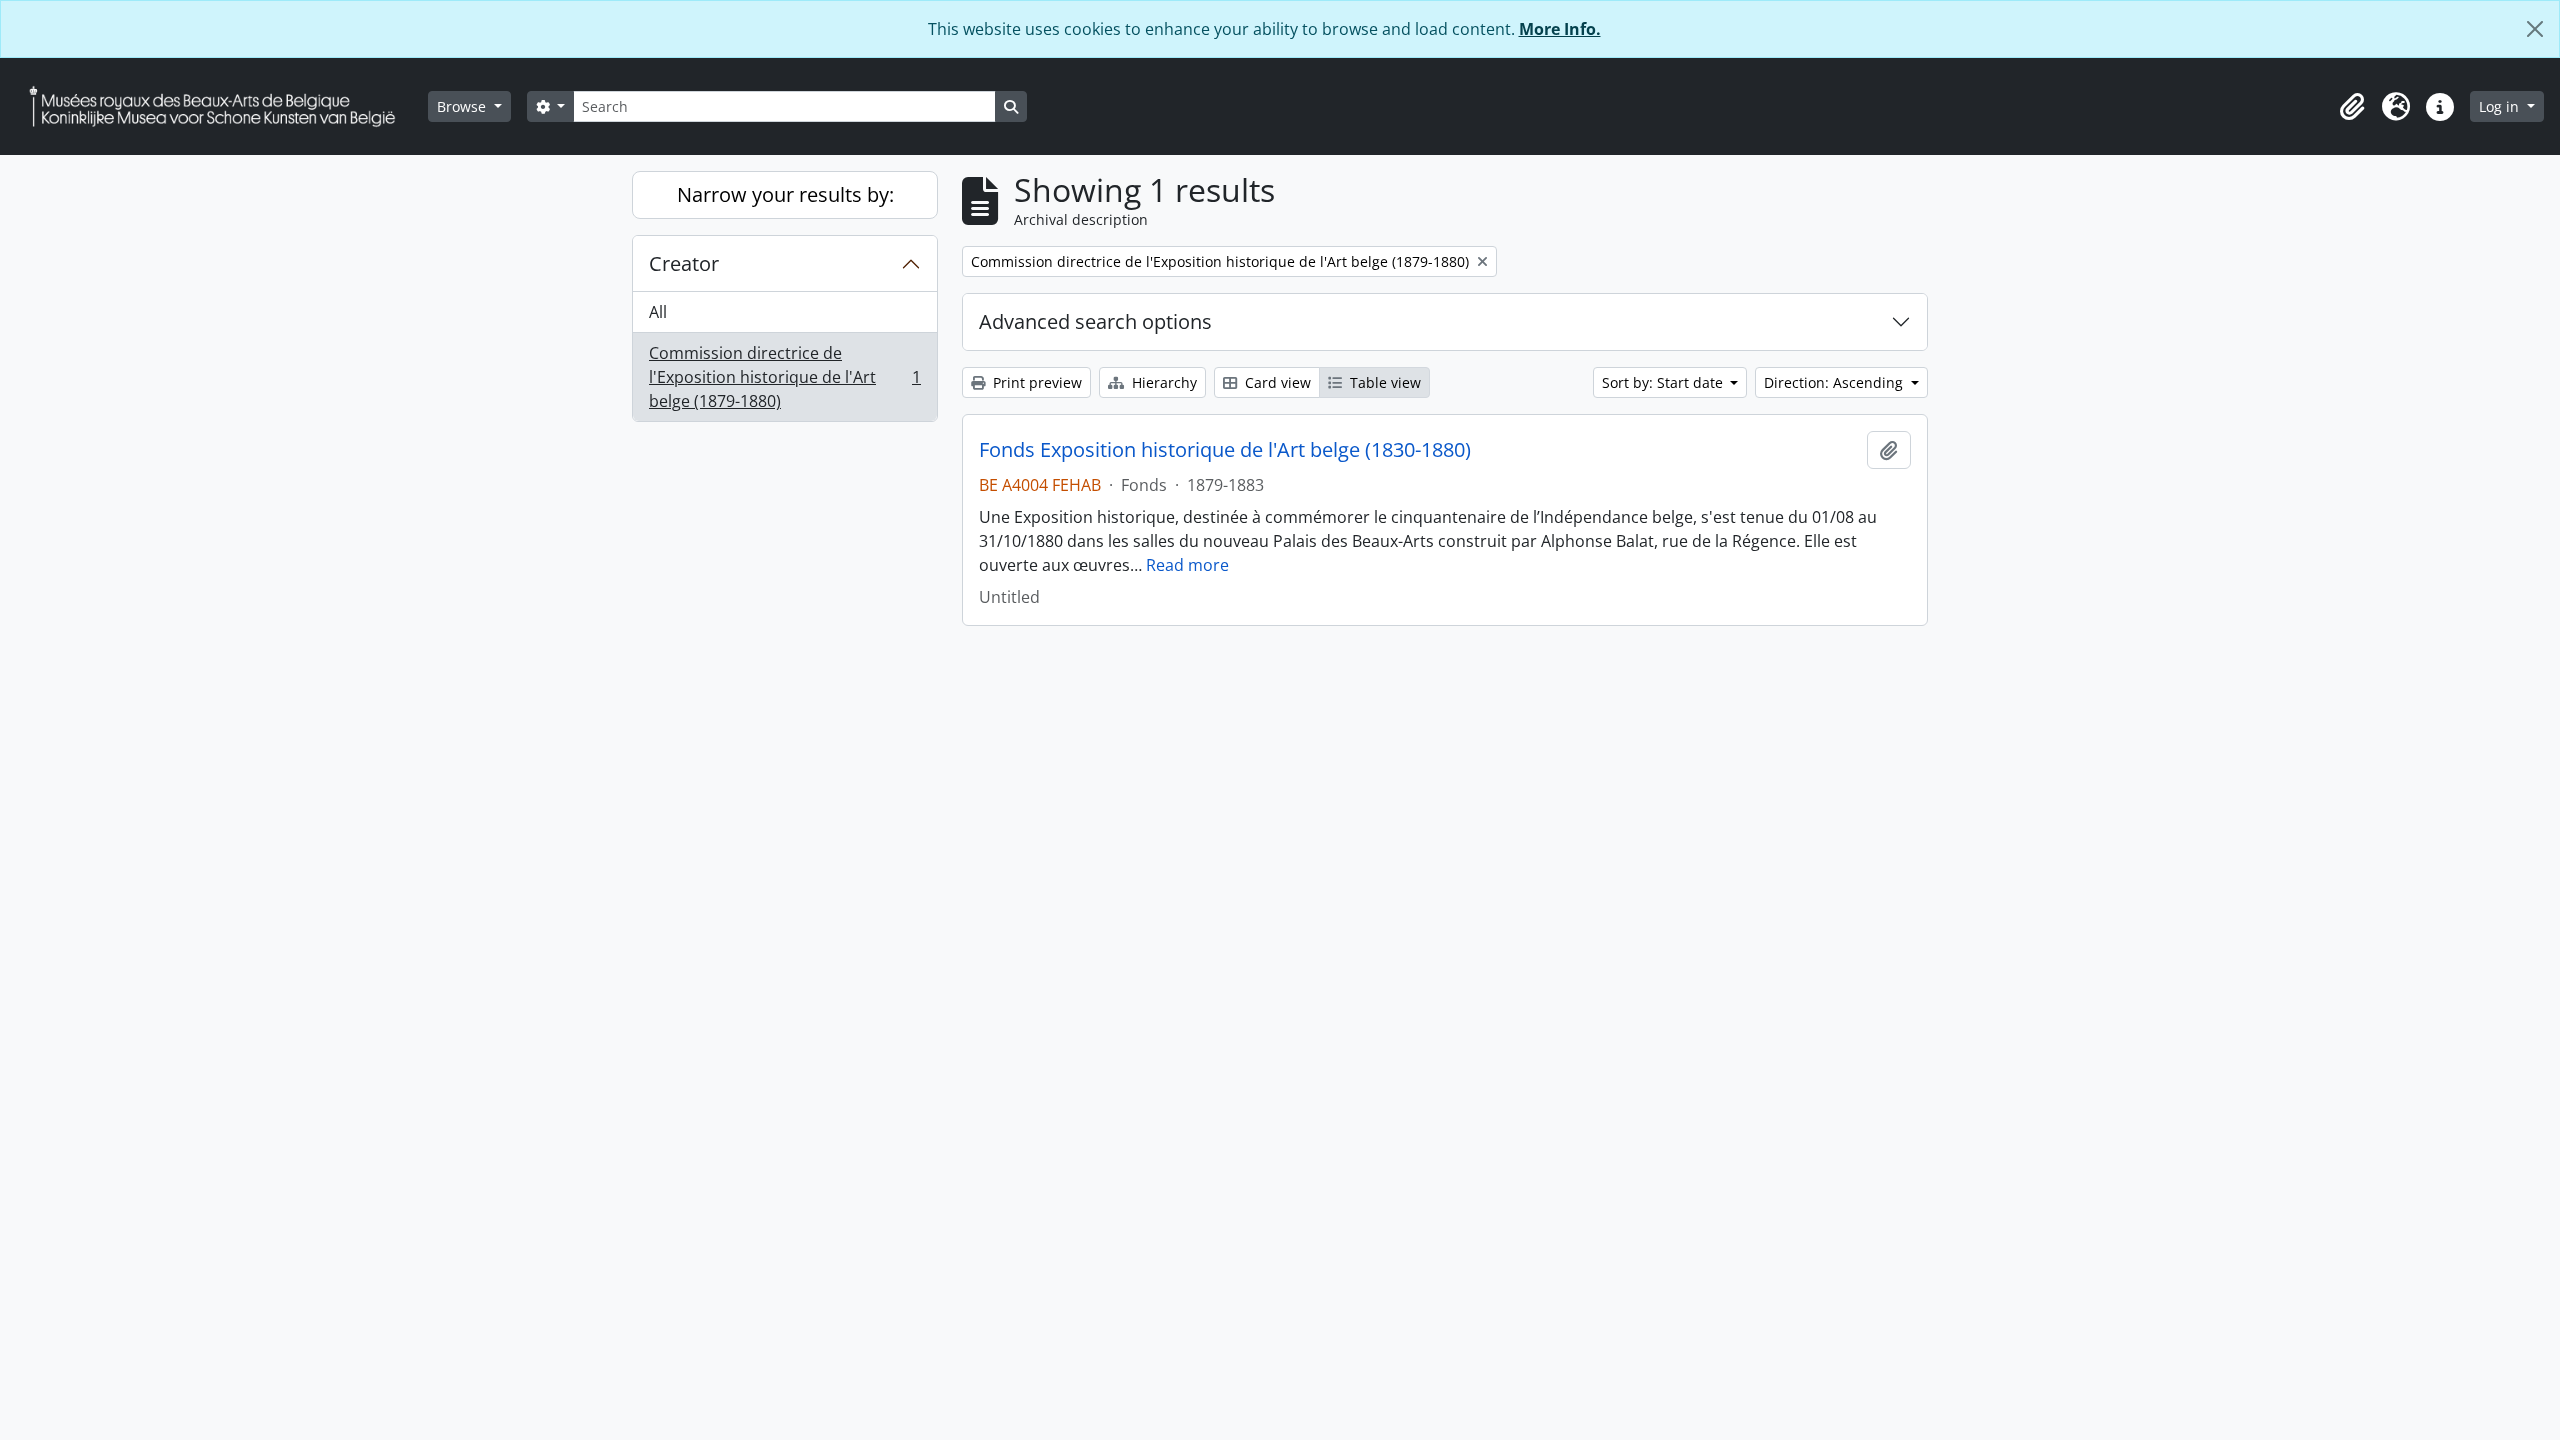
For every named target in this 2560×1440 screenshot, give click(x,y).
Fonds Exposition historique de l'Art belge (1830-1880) (1225, 450)
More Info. (1560, 29)
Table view (1383, 382)
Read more (1187, 565)
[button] (2352, 107)
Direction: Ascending (1835, 382)
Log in (2501, 106)
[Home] (220, 106)
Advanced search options (1095, 321)
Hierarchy (1162, 382)
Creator (684, 263)
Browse (463, 106)
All (658, 312)
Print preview (1035, 382)
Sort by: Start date (1664, 382)
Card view (1276, 382)
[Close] (2535, 29)
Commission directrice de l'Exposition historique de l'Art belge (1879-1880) (784, 377)
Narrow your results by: (785, 194)
